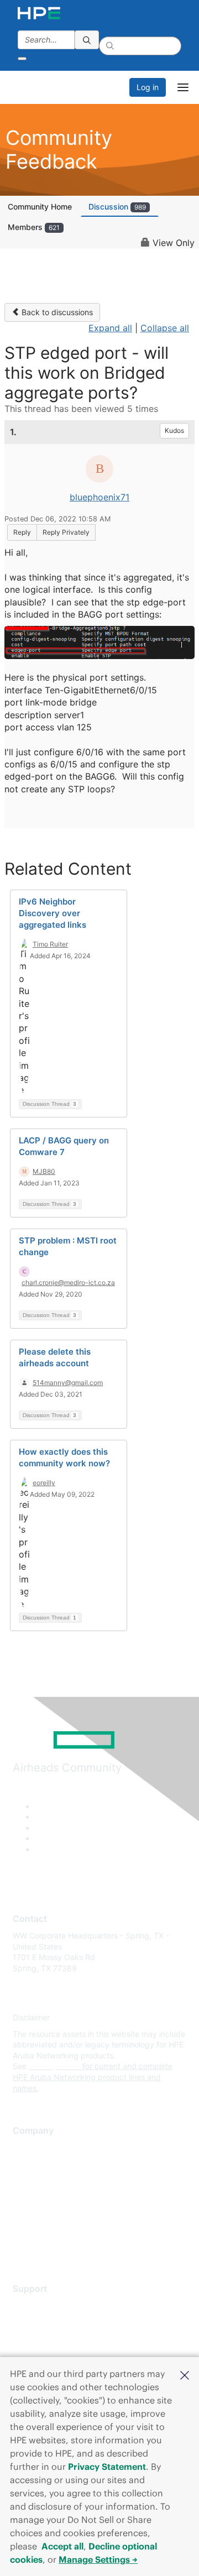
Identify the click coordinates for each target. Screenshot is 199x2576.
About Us (29, 2148)
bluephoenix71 (99, 497)
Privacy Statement (107, 2467)
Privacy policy (38, 2213)
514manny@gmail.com (68, 1383)
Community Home (40, 207)
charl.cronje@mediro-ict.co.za (68, 1282)
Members (34, 227)
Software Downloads (50, 2355)
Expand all (110, 328)
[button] (185, 2374)
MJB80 (44, 1171)
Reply (22, 532)
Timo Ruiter (50, 944)
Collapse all (165, 328)
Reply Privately (66, 532)
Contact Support (43, 2322)
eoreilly (44, 1483)
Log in (148, 87)
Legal (23, 2246)
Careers (27, 2164)
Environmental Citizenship (59, 2196)
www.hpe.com (54, 2066)
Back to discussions (56, 312)
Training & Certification (54, 2338)
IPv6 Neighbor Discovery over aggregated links (53, 913)
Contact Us (33, 2180)
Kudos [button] (174, 430)
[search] (87, 40)
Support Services (44, 2305)
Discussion (117, 207)
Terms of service (43, 2229)
